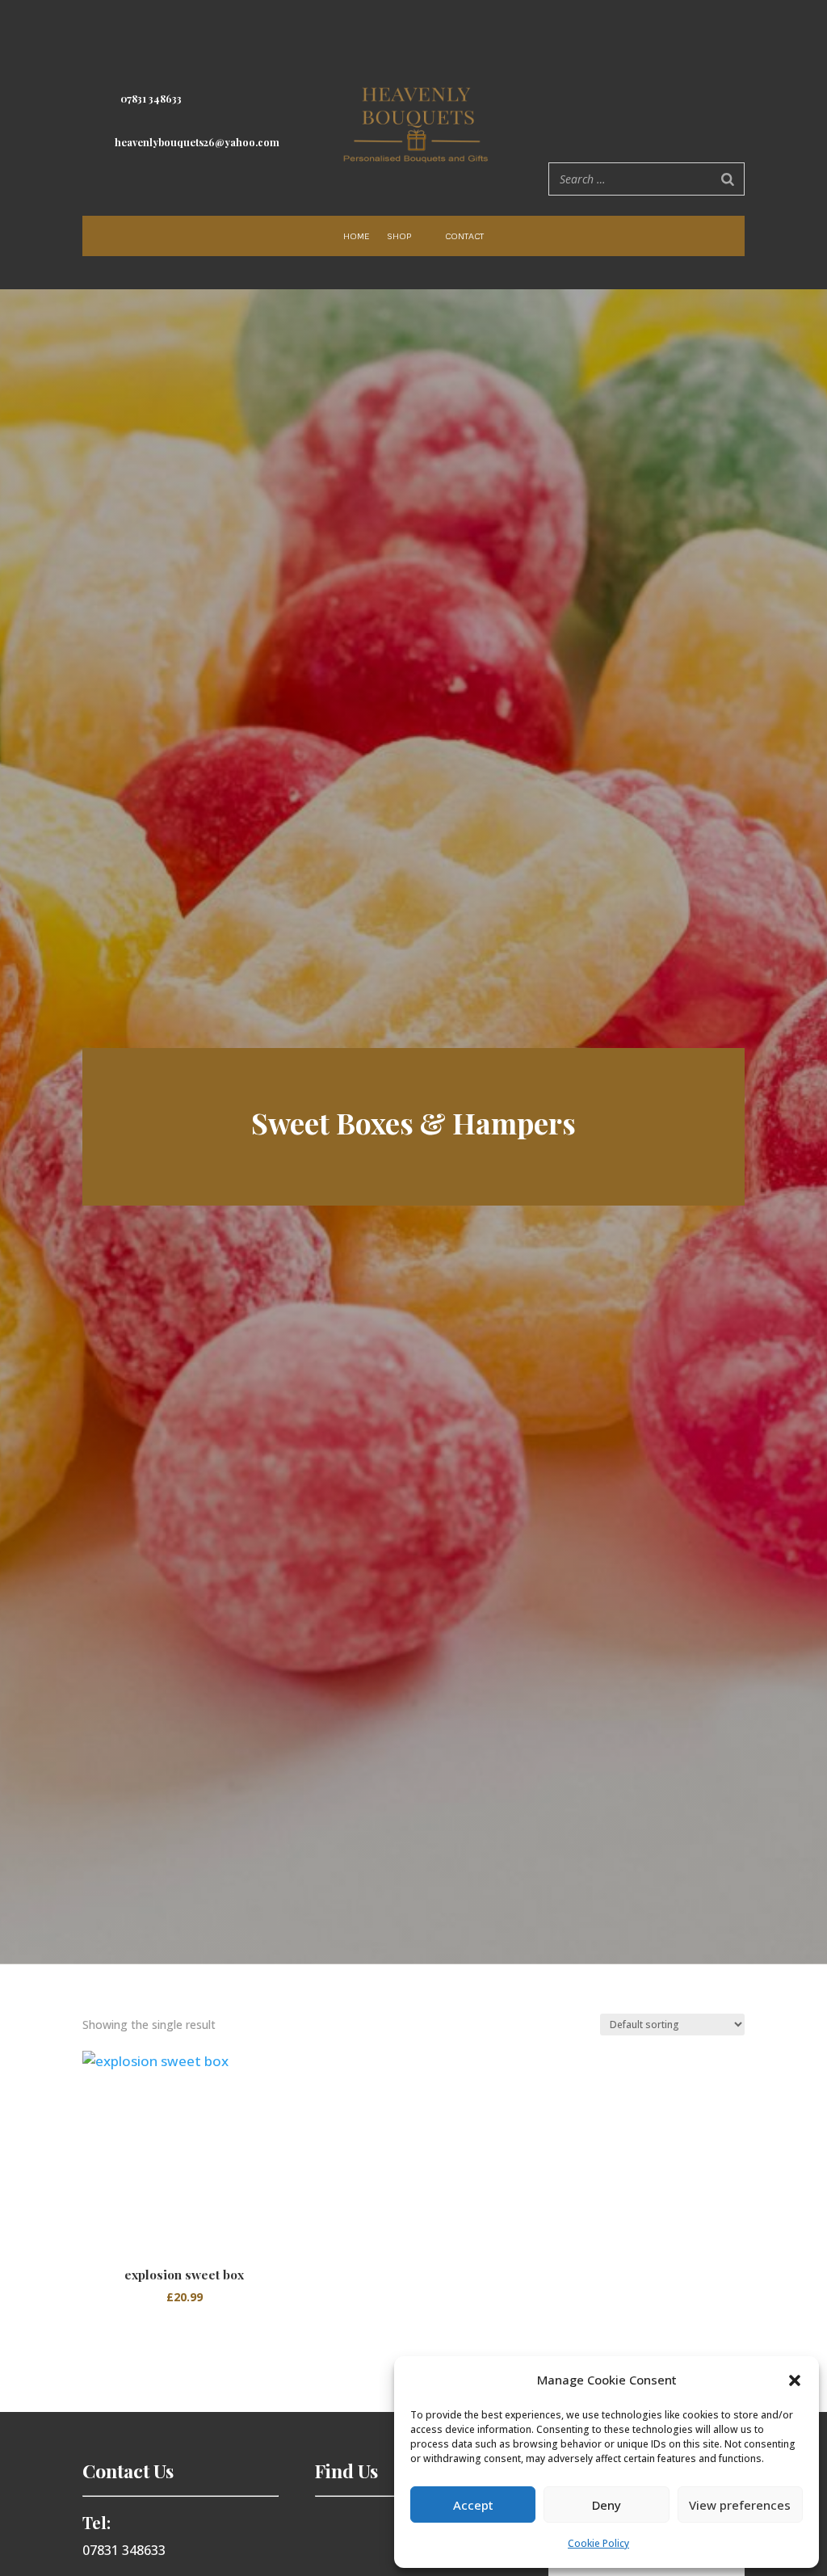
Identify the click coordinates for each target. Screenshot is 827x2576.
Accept (473, 2505)
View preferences (740, 2505)
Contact (464, 236)
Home (356, 236)
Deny (607, 2505)
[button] (795, 2380)
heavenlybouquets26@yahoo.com (197, 142)
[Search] (728, 179)
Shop (399, 236)
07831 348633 (151, 99)
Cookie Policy (598, 2543)
